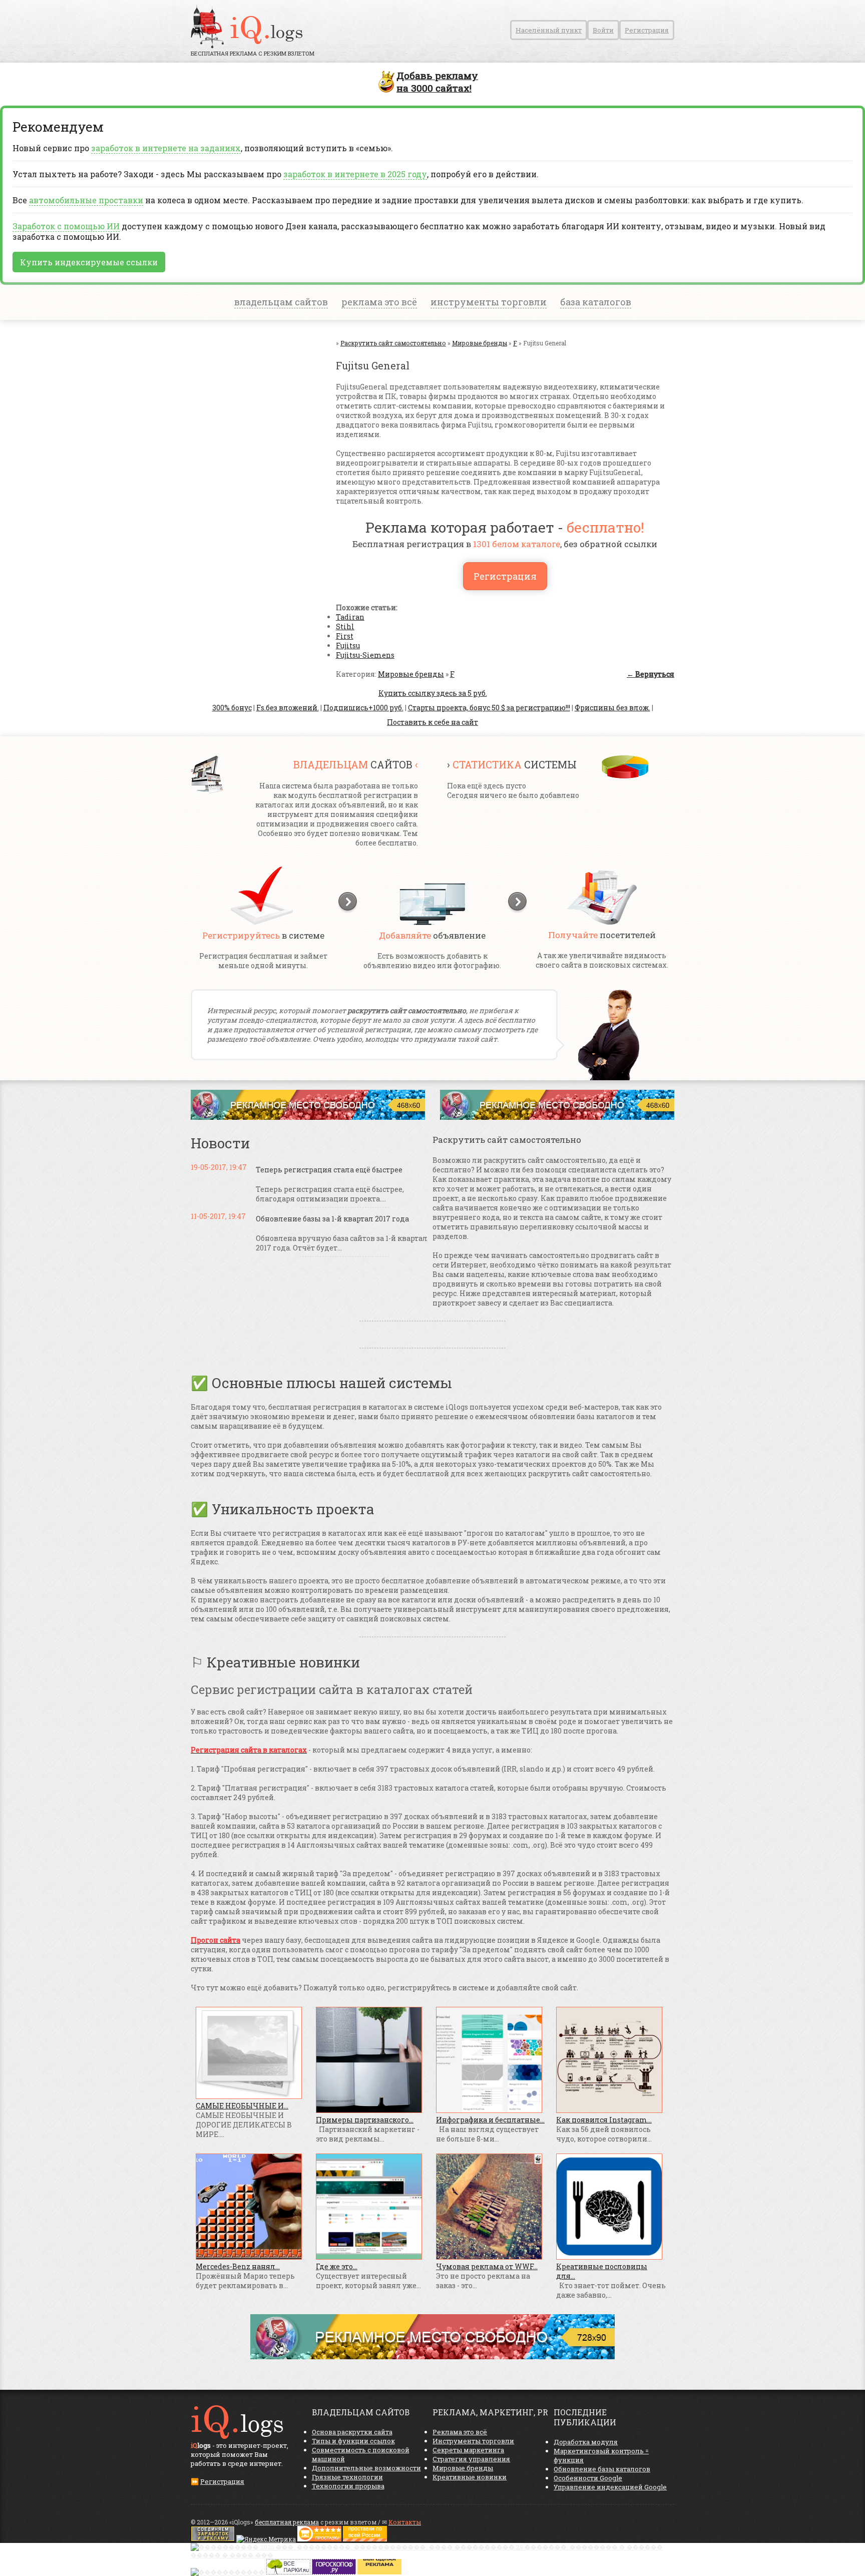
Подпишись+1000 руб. (363, 708)
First (345, 636)
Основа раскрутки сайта (352, 2432)
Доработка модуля (586, 2442)
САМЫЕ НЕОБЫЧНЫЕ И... (242, 2106)
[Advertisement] (251, 439)
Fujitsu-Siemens (365, 655)
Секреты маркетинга (468, 2450)
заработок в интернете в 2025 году (355, 174)
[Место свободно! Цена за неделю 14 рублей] (432, 2356)
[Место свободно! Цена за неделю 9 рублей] (308, 1117)
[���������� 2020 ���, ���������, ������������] (432, 2555)
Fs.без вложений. (288, 708)
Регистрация (647, 30)
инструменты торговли (489, 302)
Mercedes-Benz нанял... (238, 2266)
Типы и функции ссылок (353, 2441)
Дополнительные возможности (366, 2468)
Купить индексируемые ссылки (89, 262)
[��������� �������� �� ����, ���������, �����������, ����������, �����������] (365, 2539)
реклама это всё (379, 302)
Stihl (345, 626)
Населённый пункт (549, 30)
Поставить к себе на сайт (432, 722)
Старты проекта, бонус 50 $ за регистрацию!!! (489, 708)
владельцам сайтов (281, 302)
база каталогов (596, 302)
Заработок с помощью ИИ (66, 226)
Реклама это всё (460, 2432)
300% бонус (232, 708)
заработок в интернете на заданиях (166, 148)
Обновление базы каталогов (602, 2469)
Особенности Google (588, 2478)
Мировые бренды (411, 674)
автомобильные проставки (86, 200)
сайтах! (437, 82)
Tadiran (350, 617)
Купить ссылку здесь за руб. (433, 693)
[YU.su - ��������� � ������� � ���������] (379, 2572)
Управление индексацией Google (610, 2487)
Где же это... (337, 2266)
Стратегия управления (471, 2459)
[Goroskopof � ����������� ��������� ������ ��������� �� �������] (334, 2572)
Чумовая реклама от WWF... (487, 2266)
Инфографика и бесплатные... (490, 2120)
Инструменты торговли (473, 2441)
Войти (603, 30)
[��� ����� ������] (288, 2572)
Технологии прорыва (348, 2486)
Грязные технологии (347, 2477)
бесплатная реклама (287, 2522)
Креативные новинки (470, 2477)
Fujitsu (348, 646)
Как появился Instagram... (604, 2120)
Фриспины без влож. (612, 708)
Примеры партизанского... (365, 2120)
